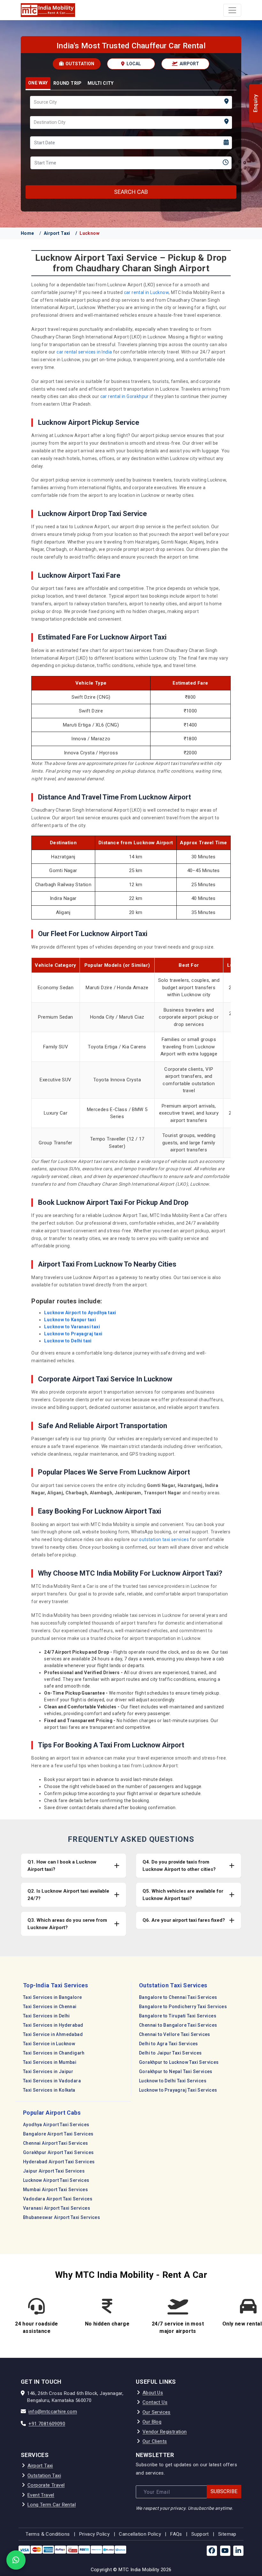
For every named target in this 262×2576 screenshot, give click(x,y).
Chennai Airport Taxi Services (56, 2143)
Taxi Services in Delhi (46, 2016)
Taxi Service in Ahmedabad (53, 2034)
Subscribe (224, 2491)
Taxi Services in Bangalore (52, 1997)
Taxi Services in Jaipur (48, 2071)
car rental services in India (84, 352)
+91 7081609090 (47, 2424)
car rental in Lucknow (146, 292)
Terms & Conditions (48, 2534)
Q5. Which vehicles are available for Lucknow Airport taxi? (183, 1895)
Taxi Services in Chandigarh (54, 2053)
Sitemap (227, 2534)
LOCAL (133, 64)
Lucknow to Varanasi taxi (72, 1327)
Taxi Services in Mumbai (50, 2062)
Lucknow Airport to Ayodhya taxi (80, 1313)
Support (200, 2534)
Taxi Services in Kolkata (49, 2090)
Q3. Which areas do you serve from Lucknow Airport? (67, 1924)
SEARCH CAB (131, 192)
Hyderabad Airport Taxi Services (59, 2162)
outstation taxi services (164, 1539)
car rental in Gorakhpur (125, 396)
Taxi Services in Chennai (50, 2007)
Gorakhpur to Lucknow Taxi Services (179, 2062)
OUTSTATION (79, 64)
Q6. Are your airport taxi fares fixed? (184, 1920)
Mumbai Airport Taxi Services (55, 2190)
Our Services (157, 2412)
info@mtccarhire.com (53, 2412)
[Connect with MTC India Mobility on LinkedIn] (238, 2551)
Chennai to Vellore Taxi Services (175, 2034)
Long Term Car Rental (52, 2505)
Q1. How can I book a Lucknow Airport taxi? (62, 1866)
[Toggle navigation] (232, 10)
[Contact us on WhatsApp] (16, 2560)
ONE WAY (38, 83)
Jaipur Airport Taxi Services (54, 2171)
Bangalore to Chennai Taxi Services (178, 1997)
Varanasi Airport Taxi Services (57, 2208)
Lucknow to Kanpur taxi (70, 1320)
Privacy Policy (95, 2534)
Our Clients (155, 2441)
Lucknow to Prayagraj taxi (73, 1334)
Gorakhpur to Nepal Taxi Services (176, 2071)
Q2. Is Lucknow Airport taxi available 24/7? (68, 1895)
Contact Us (155, 2402)
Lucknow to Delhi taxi (68, 1341)
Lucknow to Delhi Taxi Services (173, 2081)
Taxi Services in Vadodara (52, 2081)
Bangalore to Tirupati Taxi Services (178, 2016)
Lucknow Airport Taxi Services (56, 2180)
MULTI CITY (101, 83)
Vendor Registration (165, 2432)
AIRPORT (189, 64)
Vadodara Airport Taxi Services (58, 2199)
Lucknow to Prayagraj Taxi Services (178, 2090)
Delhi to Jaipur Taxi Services (170, 2053)
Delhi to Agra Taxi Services (169, 2044)
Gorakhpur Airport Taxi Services (58, 2152)
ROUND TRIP (68, 83)
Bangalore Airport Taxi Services (58, 2134)
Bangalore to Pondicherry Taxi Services (183, 2007)
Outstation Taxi (44, 2476)
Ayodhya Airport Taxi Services (56, 2125)
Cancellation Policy (140, 2534)
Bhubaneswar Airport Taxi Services (62, 2217)
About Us (153, 2393)
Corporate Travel (46, 2485)
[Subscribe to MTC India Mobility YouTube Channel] (225, 2551)
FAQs (176, 2534)
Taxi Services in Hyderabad (53, 2025)
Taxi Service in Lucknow (49, 2044)
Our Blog (152, 2422)
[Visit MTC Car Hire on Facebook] (212, 2551)
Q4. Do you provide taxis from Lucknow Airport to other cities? (179, 1866)
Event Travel (41, 2495)
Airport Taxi (57, 233)
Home (27, 233)
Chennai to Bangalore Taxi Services (178, 2025)
